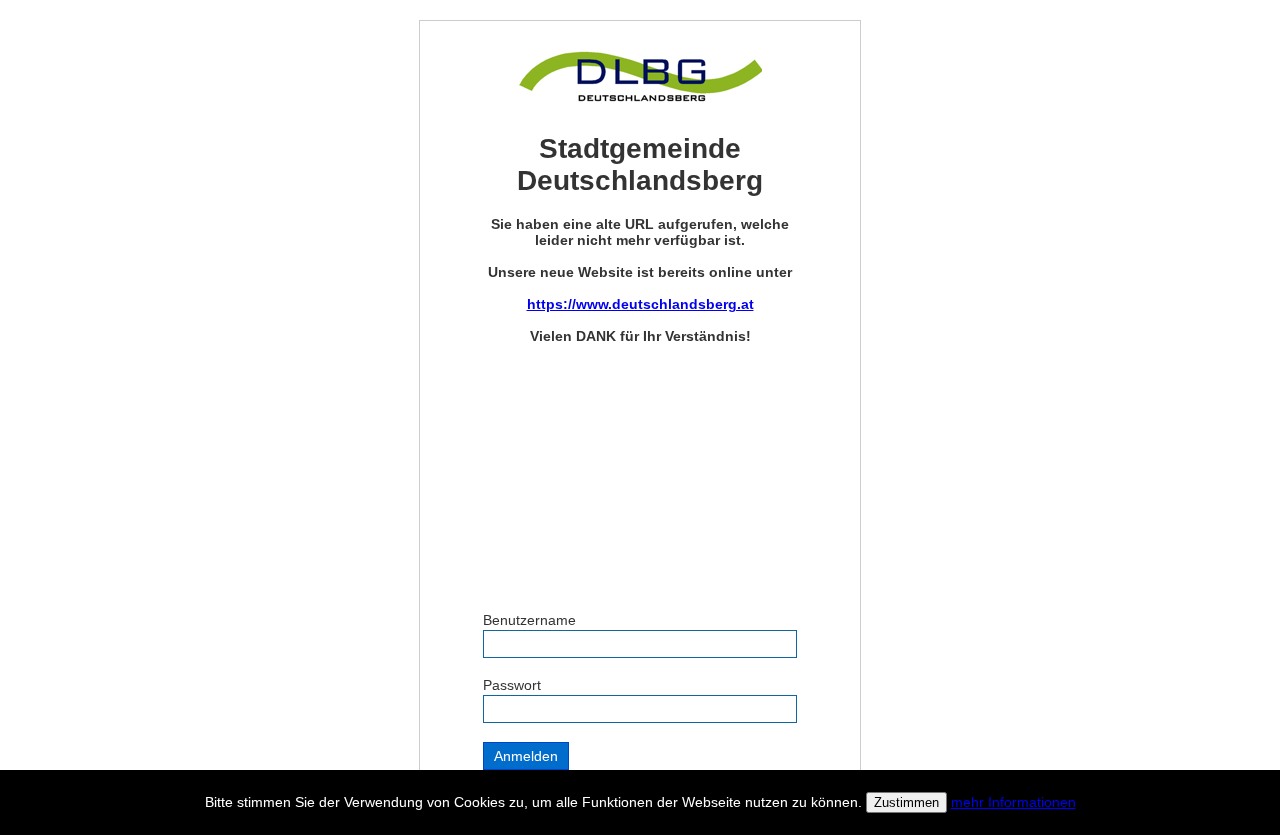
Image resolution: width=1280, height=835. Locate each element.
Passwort (512, 685)
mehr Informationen (1013, 802)
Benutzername (529, 620)
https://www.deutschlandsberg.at (640, 304)
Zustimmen (906, 802)
